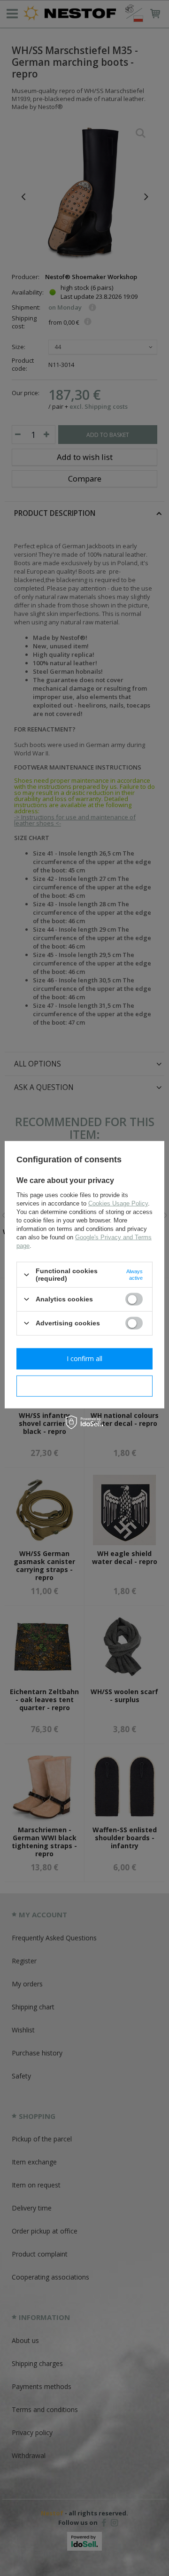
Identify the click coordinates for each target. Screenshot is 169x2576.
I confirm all (84, 1358)
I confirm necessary (85, 1386)
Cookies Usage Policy (118, 1203)
